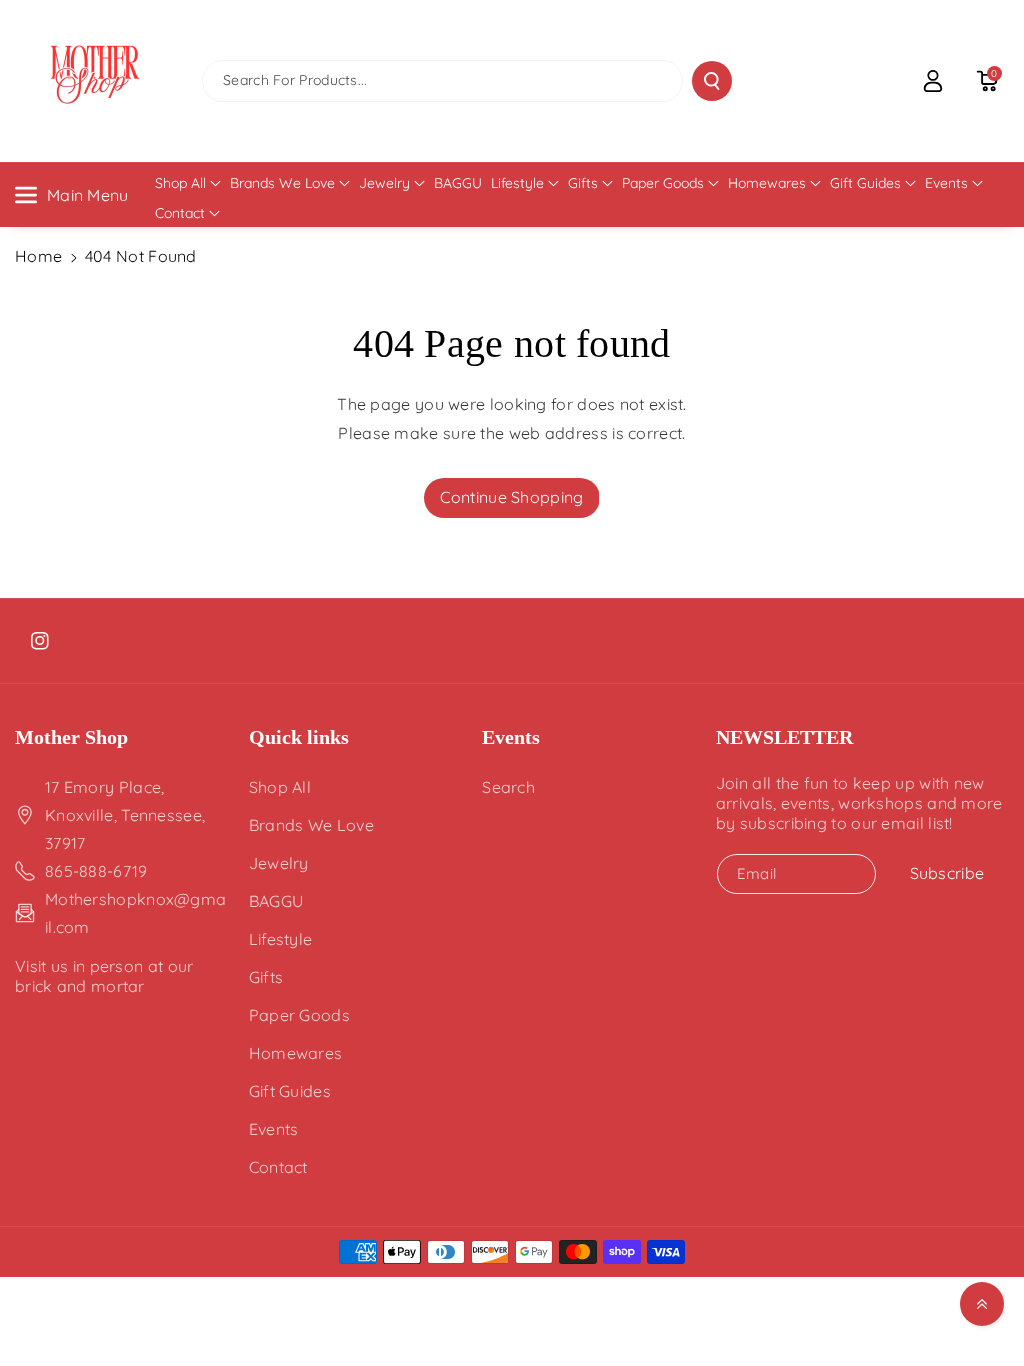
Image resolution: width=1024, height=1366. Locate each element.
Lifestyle (517, 183)
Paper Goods (663, 183)
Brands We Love (282, 183)
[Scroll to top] (982, 1304)
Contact (180, 213)
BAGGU (276, 901)
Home (38, 256)
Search (508, 787)
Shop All (180, 183)
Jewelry (384, 183)
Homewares (767, 183)
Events (946, 183)
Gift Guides (865, 183)
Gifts (583, 183)
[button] (987, 81)
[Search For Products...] (712, 81)
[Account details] (933, 81)
